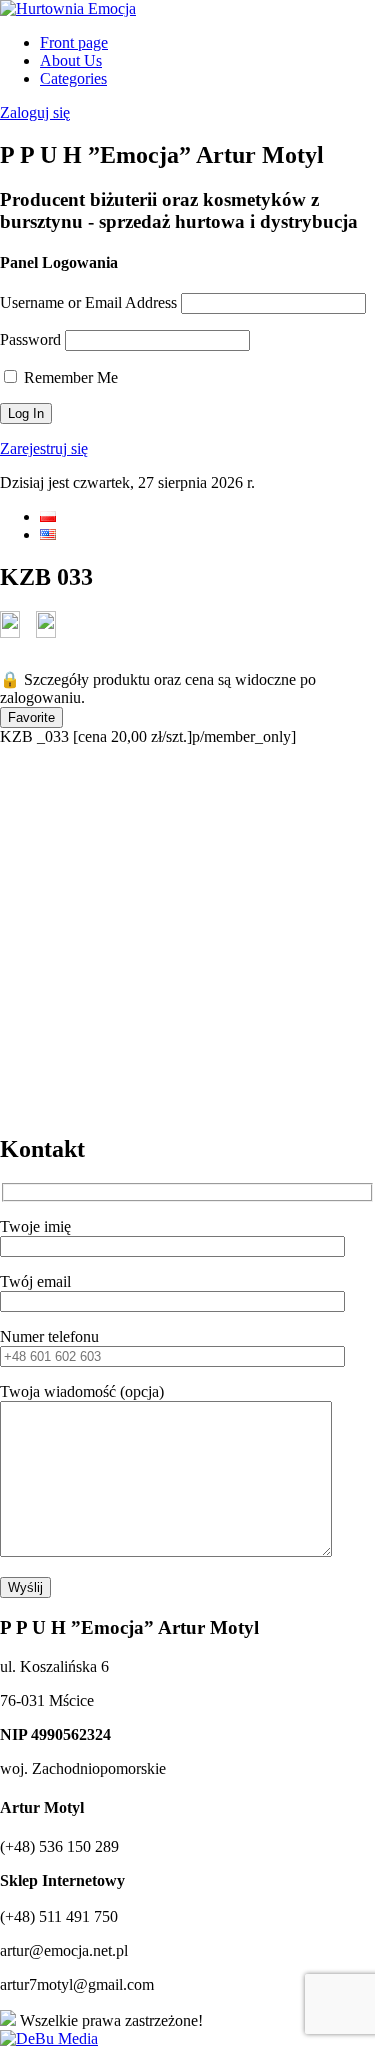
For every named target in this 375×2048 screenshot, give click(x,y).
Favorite (31, 717)
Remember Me (69, 377)
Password (30, 339)
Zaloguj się (35, 112)
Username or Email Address (88, 302)
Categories (73, 78)
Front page (74, 42)
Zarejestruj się (44, 448)
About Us (71, 60)
